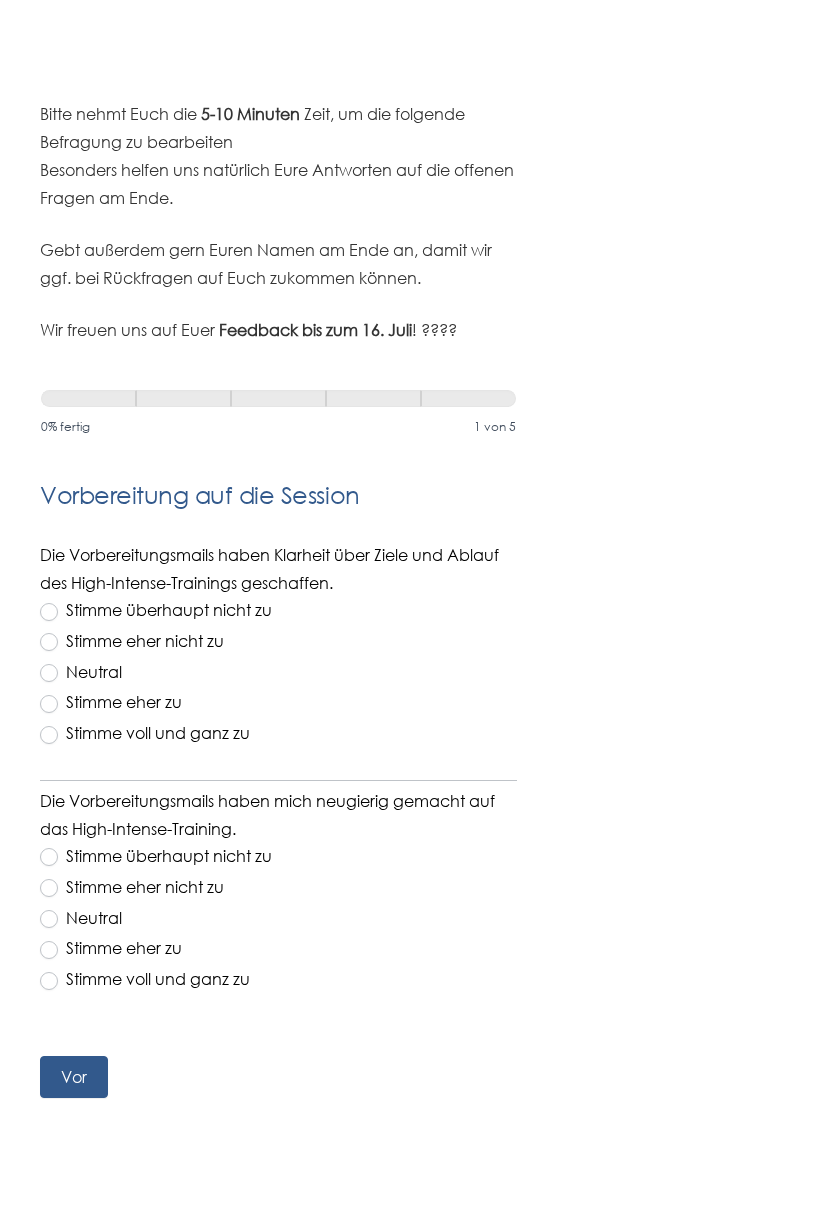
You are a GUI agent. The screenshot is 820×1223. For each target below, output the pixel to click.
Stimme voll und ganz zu (156, 733)
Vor (74, 1077)
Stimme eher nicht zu (143, 641)
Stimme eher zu (122, 702)
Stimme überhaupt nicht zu (167, 610)
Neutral (92, 672)
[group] (278, 418)
